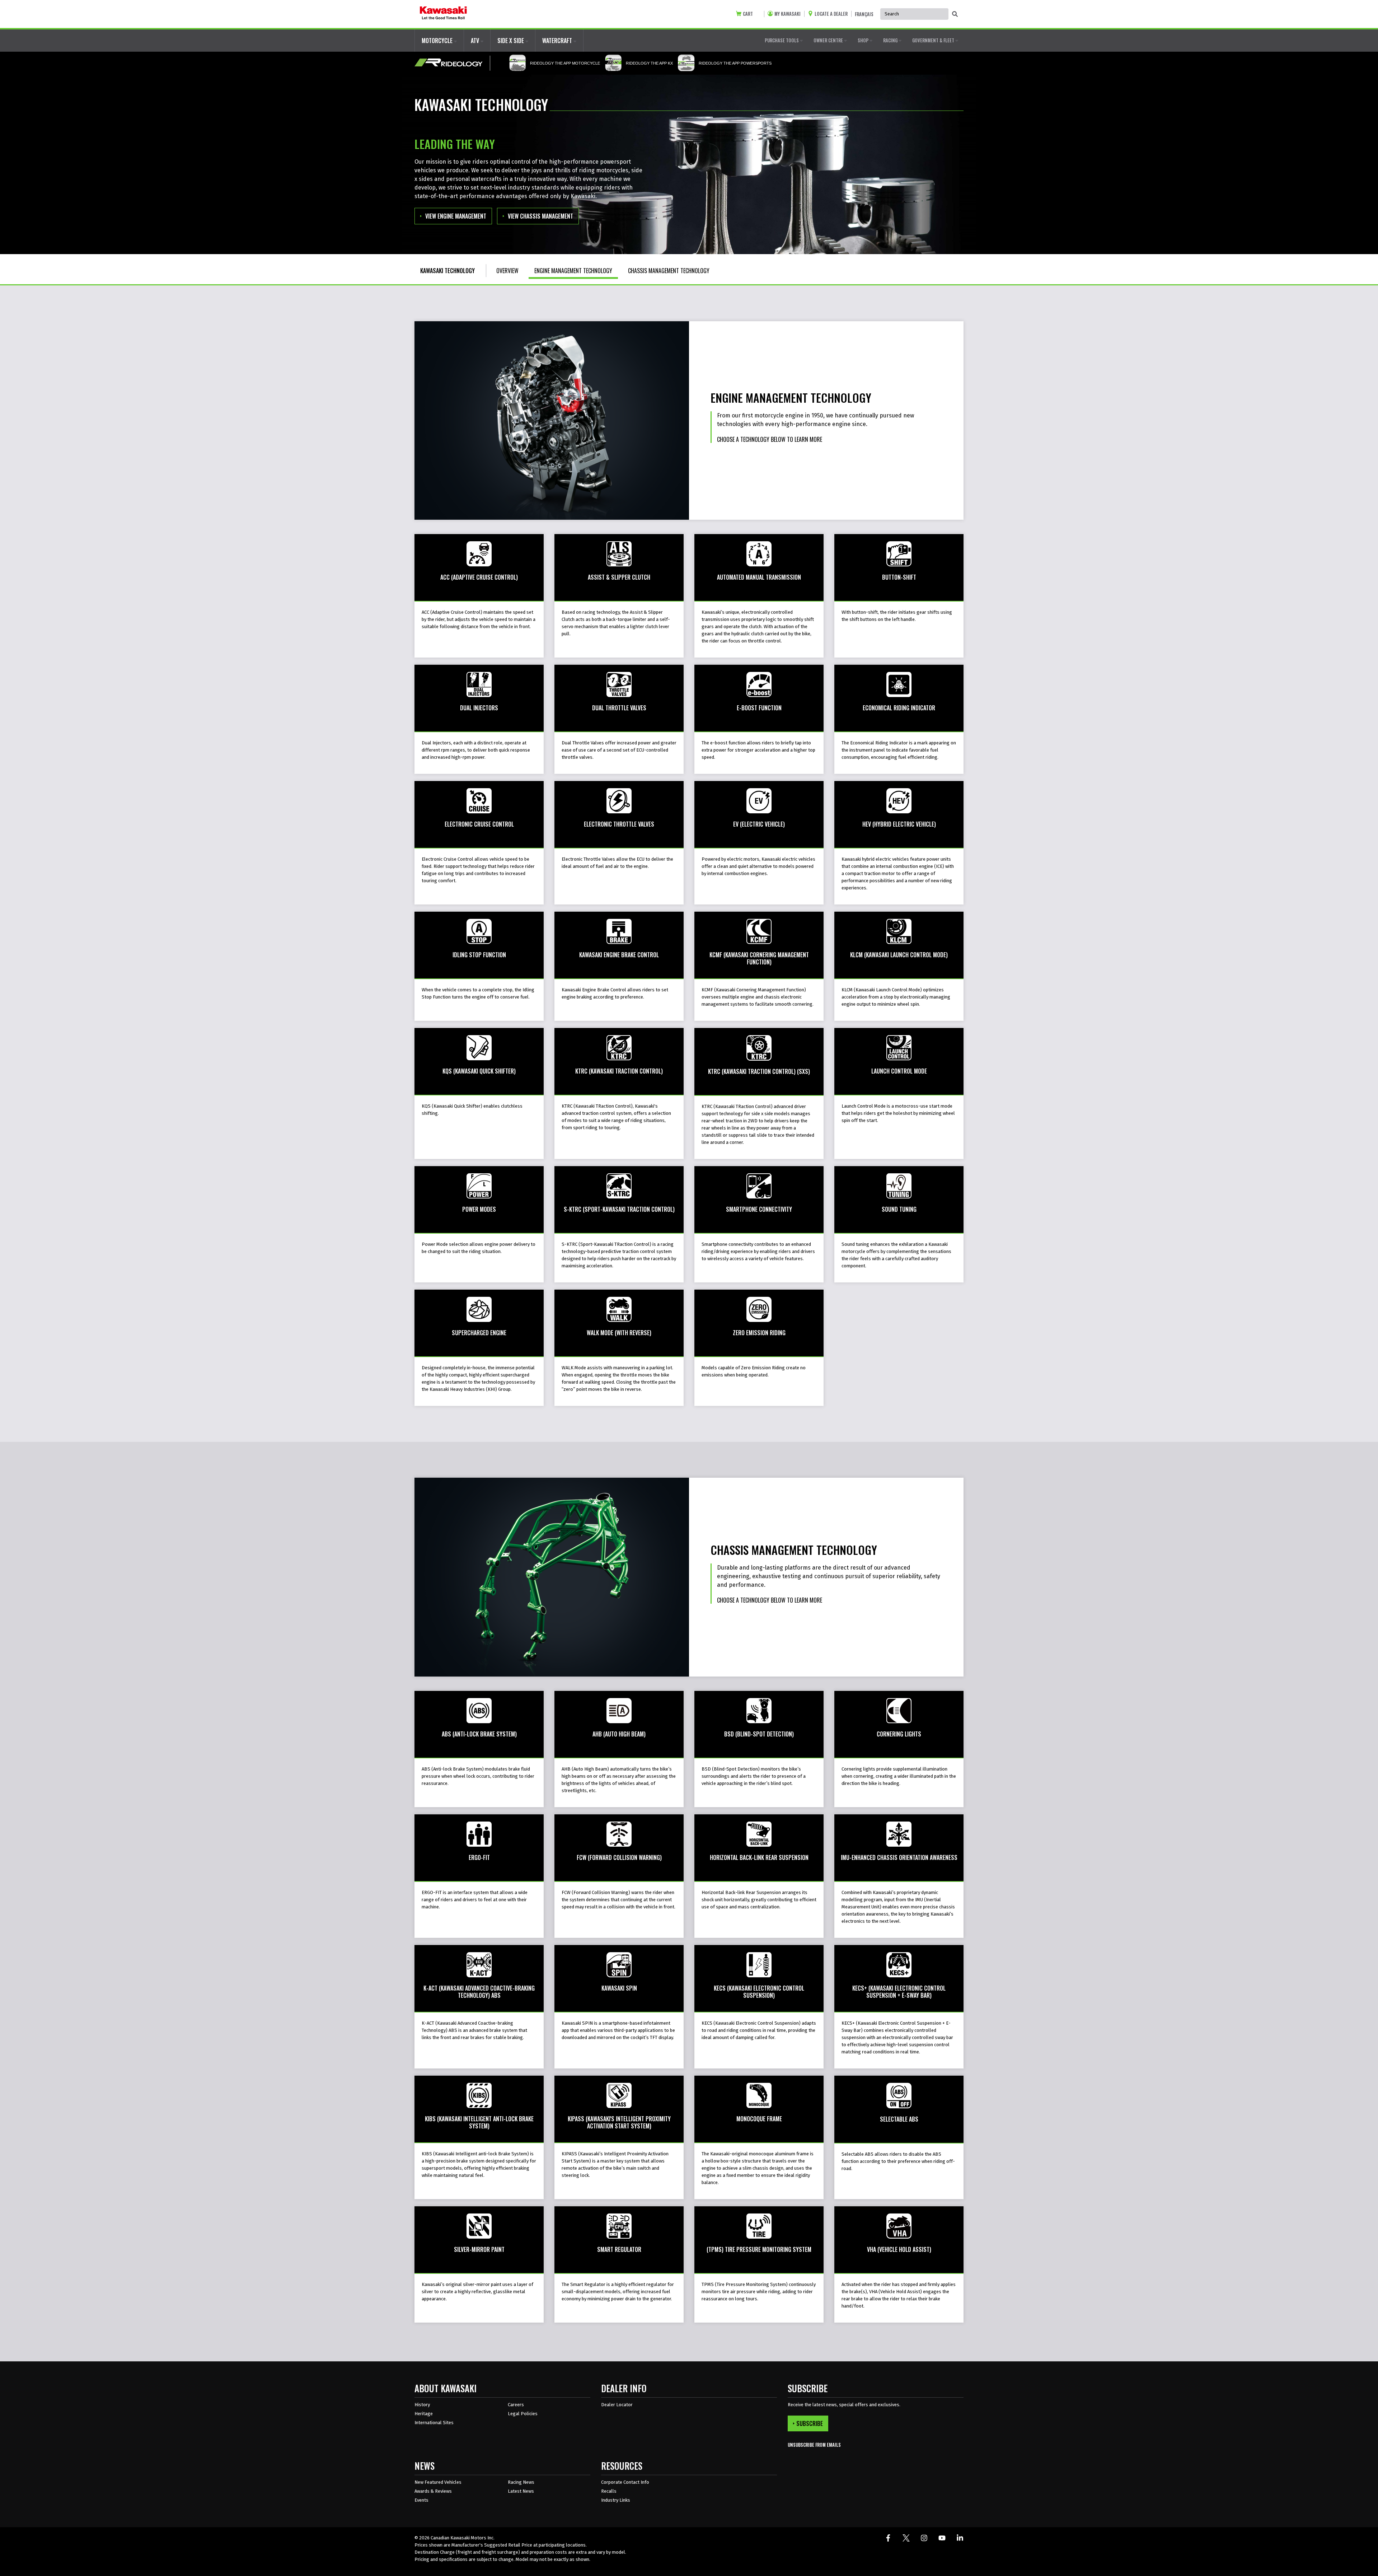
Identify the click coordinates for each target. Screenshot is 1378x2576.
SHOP (864, 40)
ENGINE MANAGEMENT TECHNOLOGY (573, 271)
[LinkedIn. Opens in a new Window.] (960, 2538)
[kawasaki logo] (443, 14)
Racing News (521, 2482)
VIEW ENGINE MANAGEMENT (456, 216)
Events (421, 2500)
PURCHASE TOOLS (782, 40)
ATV (476, 41)
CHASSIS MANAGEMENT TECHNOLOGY (669, 271)
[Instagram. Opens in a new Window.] (924, 2538)
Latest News (521, 2491)
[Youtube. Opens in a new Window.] (942, 2538)
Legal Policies (523, 2414)
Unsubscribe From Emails (814, 2445)
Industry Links (616, 2500)
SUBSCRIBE (810, 2423)
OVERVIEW (507, 271)
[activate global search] (955, 14)
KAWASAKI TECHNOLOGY (447, 271)
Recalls (609, 2491)
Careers (516, 2405)
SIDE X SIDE (511, 41)
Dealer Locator (617, 2405)
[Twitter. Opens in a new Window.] (906, 2538)
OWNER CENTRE (829, 40)
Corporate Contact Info (625, 2482)
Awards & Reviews (433, 2491)
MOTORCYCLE (438, 41)
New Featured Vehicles (438, 2482)
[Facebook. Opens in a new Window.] (888, 2538)
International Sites (434, 2423)
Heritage (424, 2414)
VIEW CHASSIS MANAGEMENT (540, 216)
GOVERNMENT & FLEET (934, 40)
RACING (891, 40)
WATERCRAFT (558, 41)
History (422, 2405)
